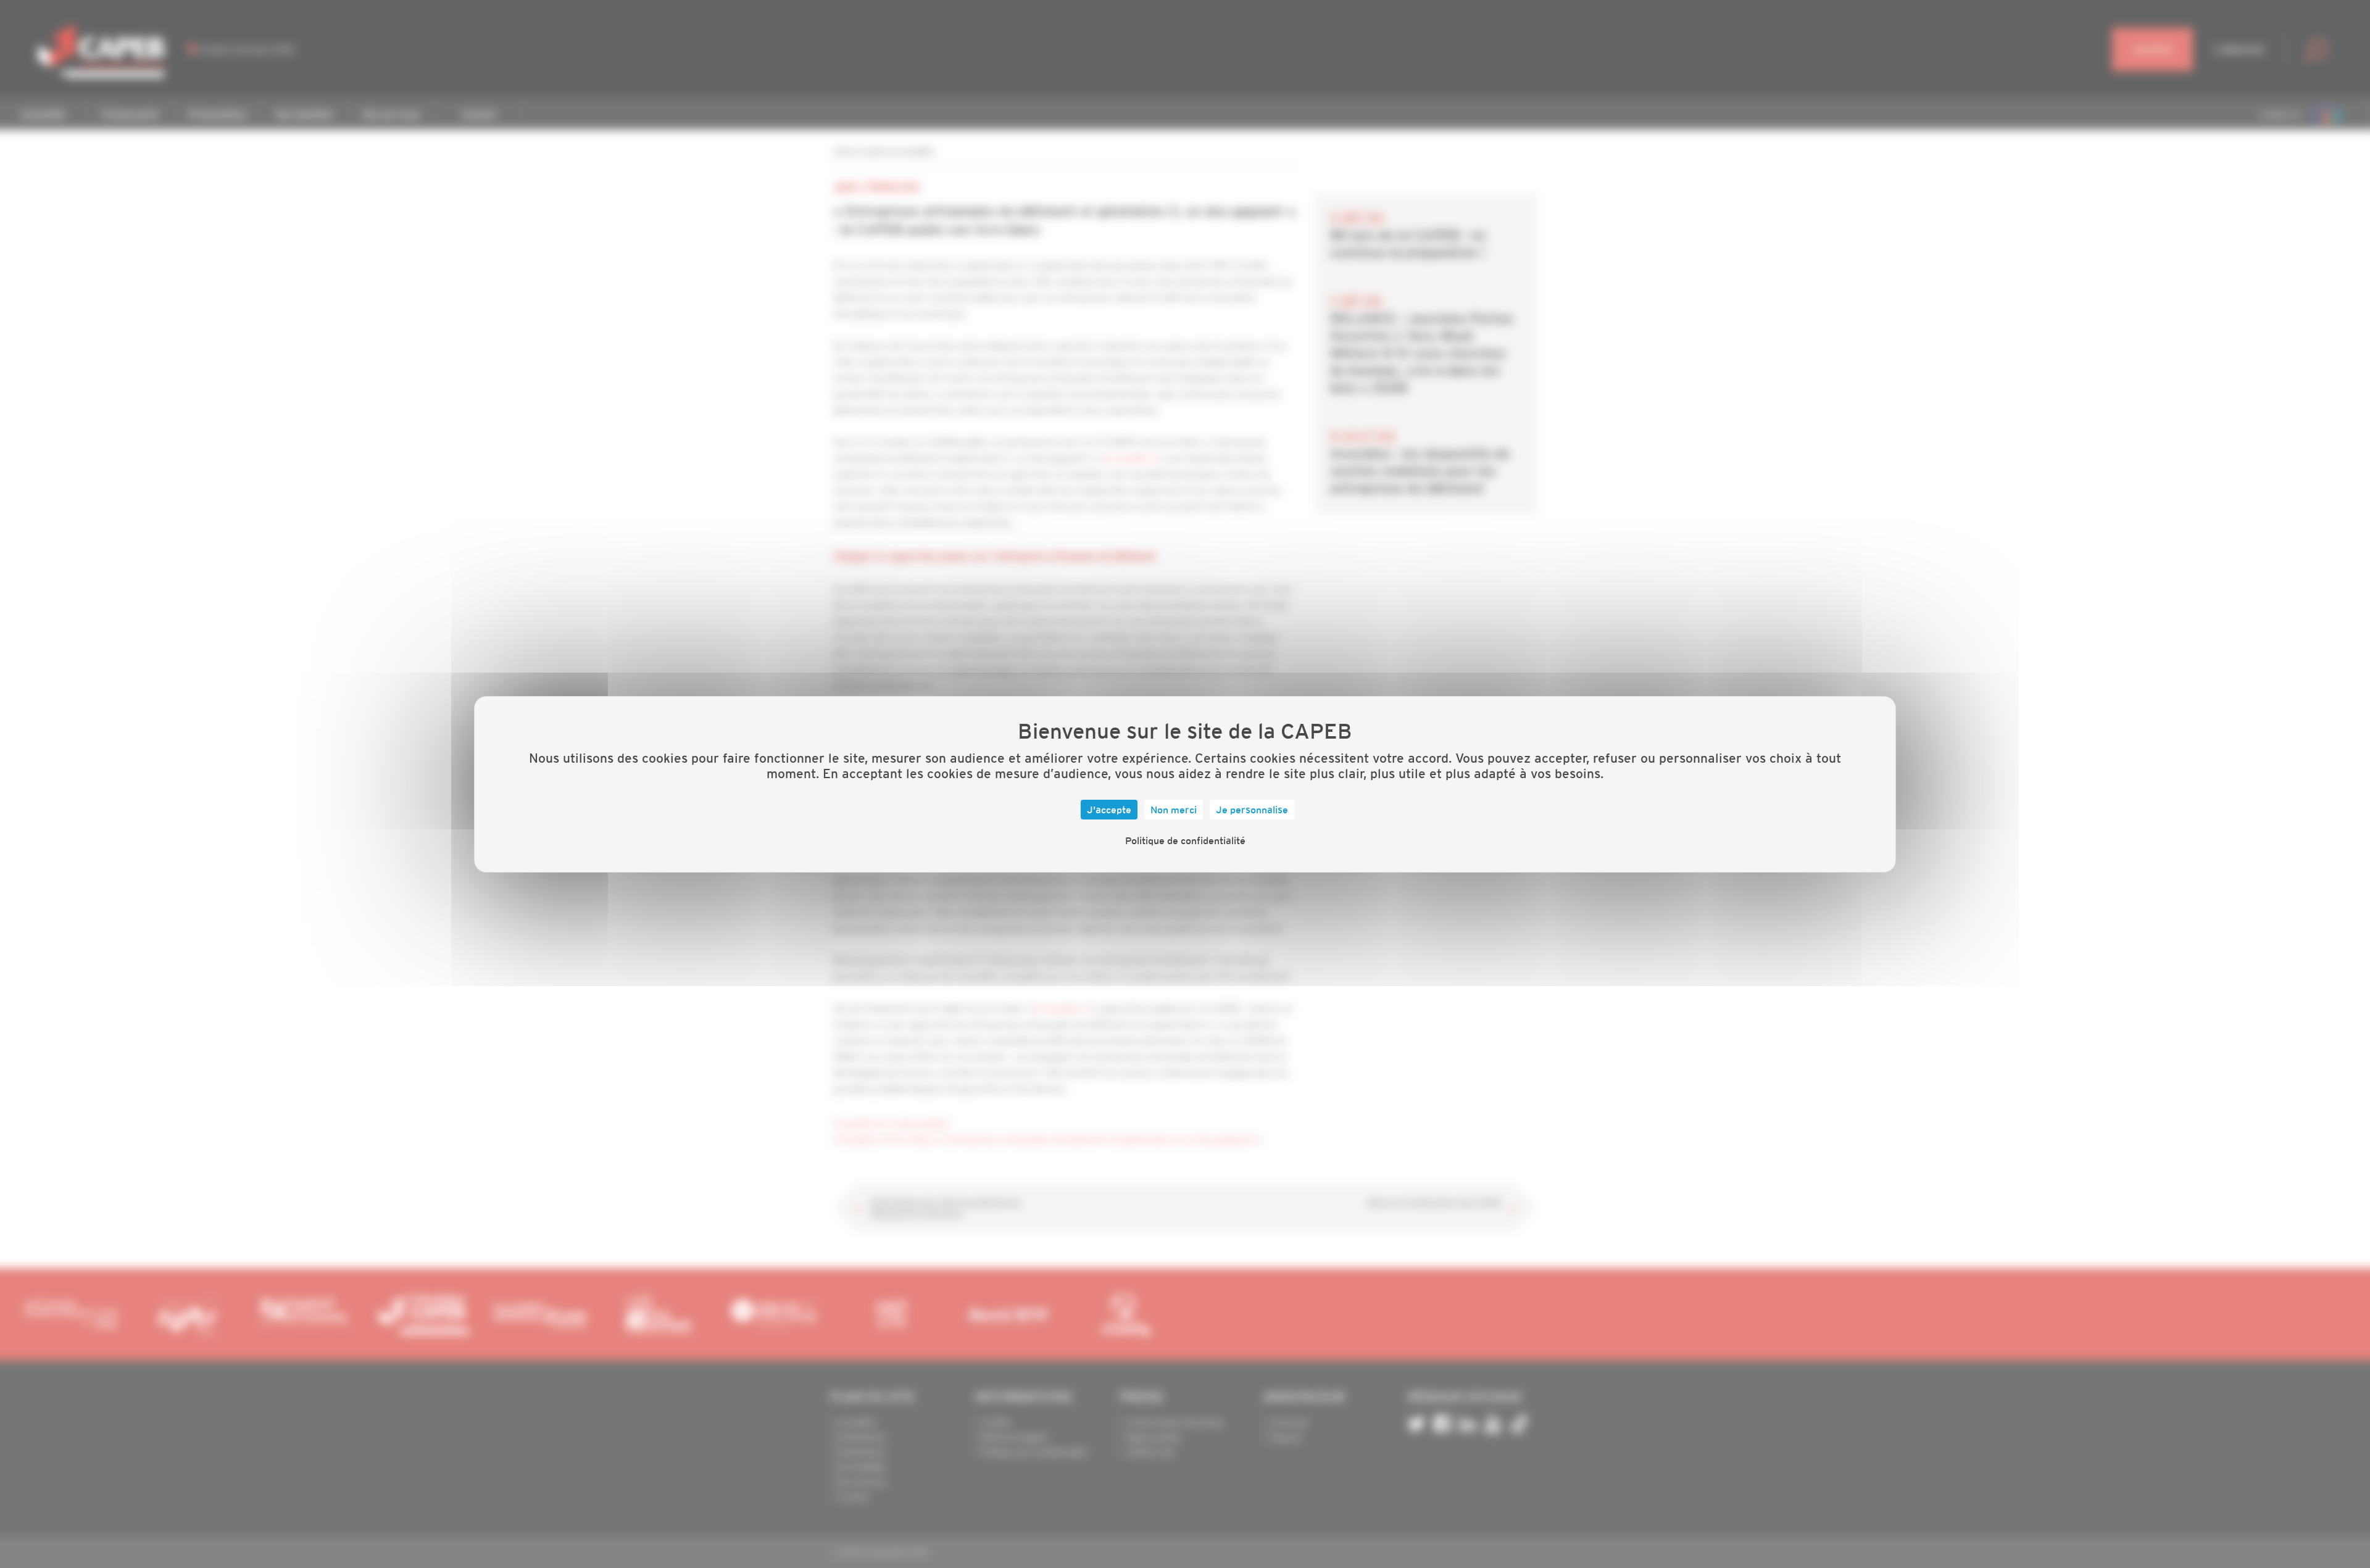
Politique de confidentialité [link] (1185, 840)
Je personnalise (1252, 810)
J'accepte (1109, 810)
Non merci (1174, 810)
